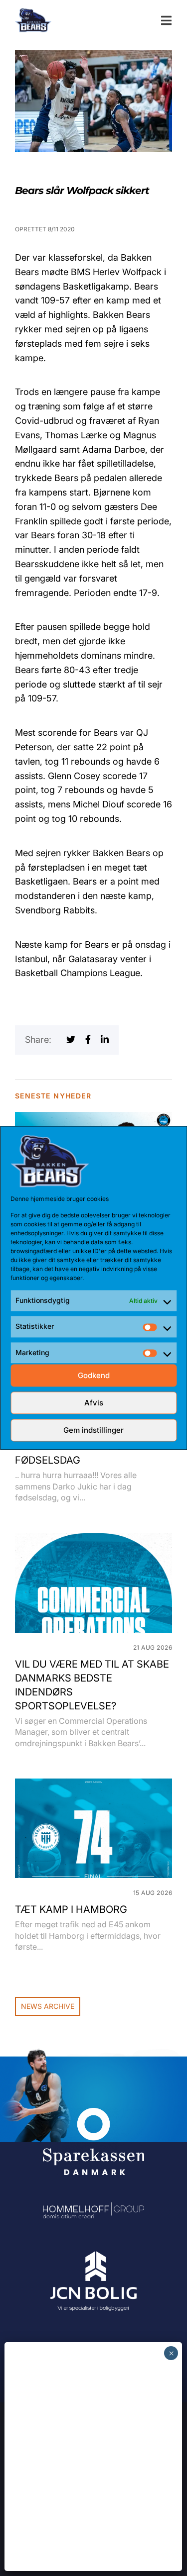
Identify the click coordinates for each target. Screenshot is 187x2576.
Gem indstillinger (93, 1430)
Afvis (94, 1403)
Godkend (94, 1375)
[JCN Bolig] (93, 2252)
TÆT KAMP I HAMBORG (71, 1909)
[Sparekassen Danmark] (93, 2115)
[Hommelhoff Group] (93, 2209)
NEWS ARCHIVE (48, 2006)
